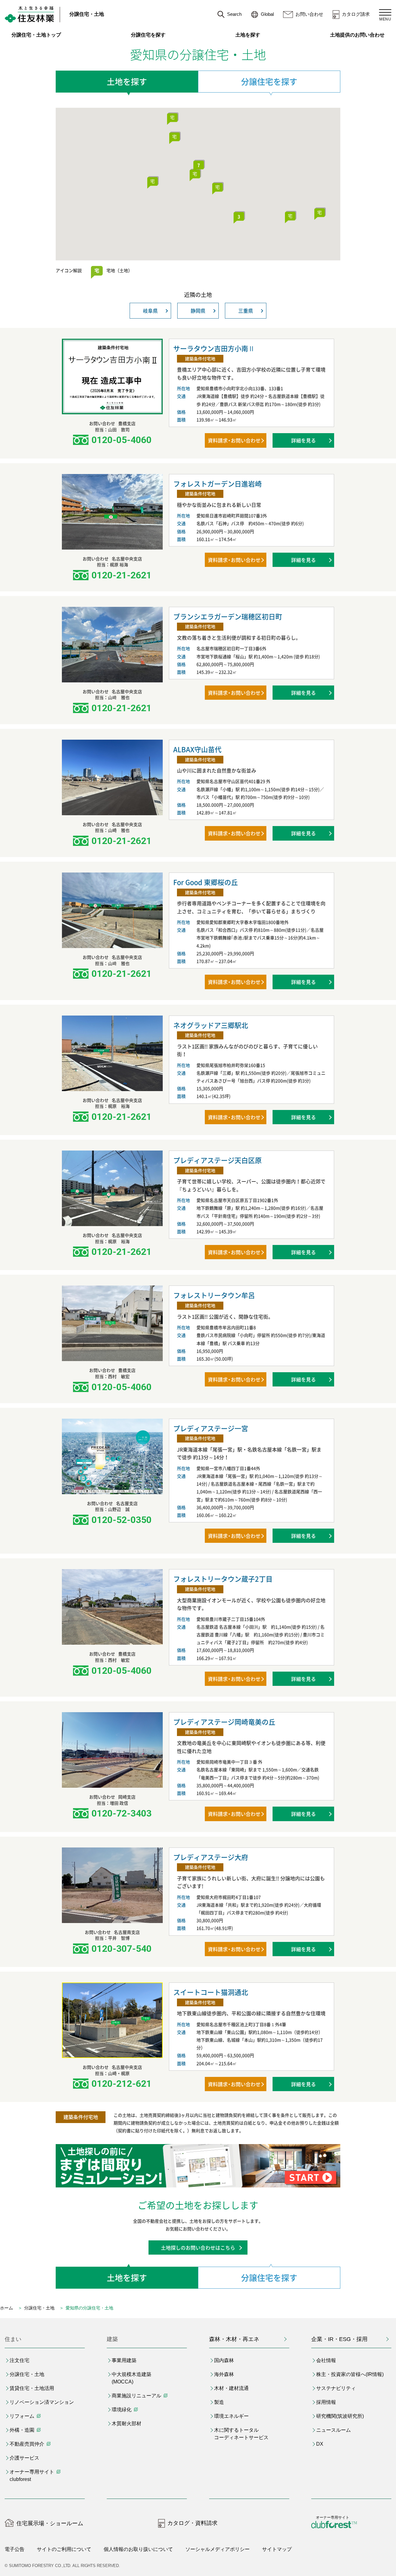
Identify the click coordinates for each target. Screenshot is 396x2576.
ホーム (6, 2308)
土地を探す (248, 35)
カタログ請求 (356, 14)
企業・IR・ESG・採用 (339, 2339)
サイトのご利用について (64, 2549)
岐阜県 (150, 311)
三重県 (246, 311)
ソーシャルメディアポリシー (217, 2549)
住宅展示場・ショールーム (50, 2523)
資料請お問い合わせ (234, 440)
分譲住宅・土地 (87, 14)
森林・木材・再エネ (234, 2339)
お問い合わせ (309, 14)
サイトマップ (277, 2549)
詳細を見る (303, 440)
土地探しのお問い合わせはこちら (198, 2247)
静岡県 (198, 311)
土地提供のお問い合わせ (361, 35)
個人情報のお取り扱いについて (138, 2549)
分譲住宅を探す (148, 35)
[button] (172, 118)
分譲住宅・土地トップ (36, 35)
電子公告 (15, 2549)
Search (234, 14)
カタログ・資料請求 (192, 2523)
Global (267, 14)
